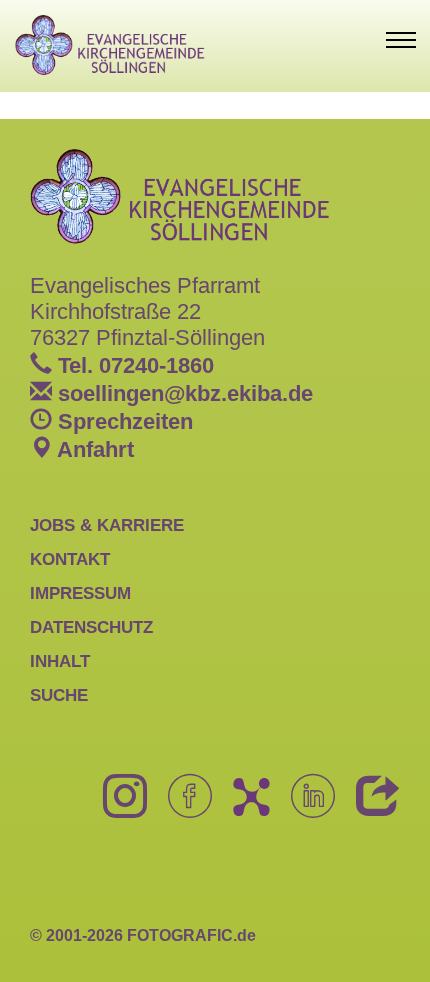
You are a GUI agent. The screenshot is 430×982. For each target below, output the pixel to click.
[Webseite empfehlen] (370, 807)
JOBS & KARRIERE (107, 525)
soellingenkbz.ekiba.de (182, 393)
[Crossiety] (244, 807)
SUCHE (59, 695)
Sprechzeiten (122, 421)
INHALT (60, 661)
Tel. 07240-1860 (133, 365)
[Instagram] (117, 807)
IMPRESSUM (80, 593)
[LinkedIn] (305, 807)
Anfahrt (93, 449)
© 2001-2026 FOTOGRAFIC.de (143, 935)
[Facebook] (182, 807)
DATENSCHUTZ (91, 627)
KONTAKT (70, 559)
